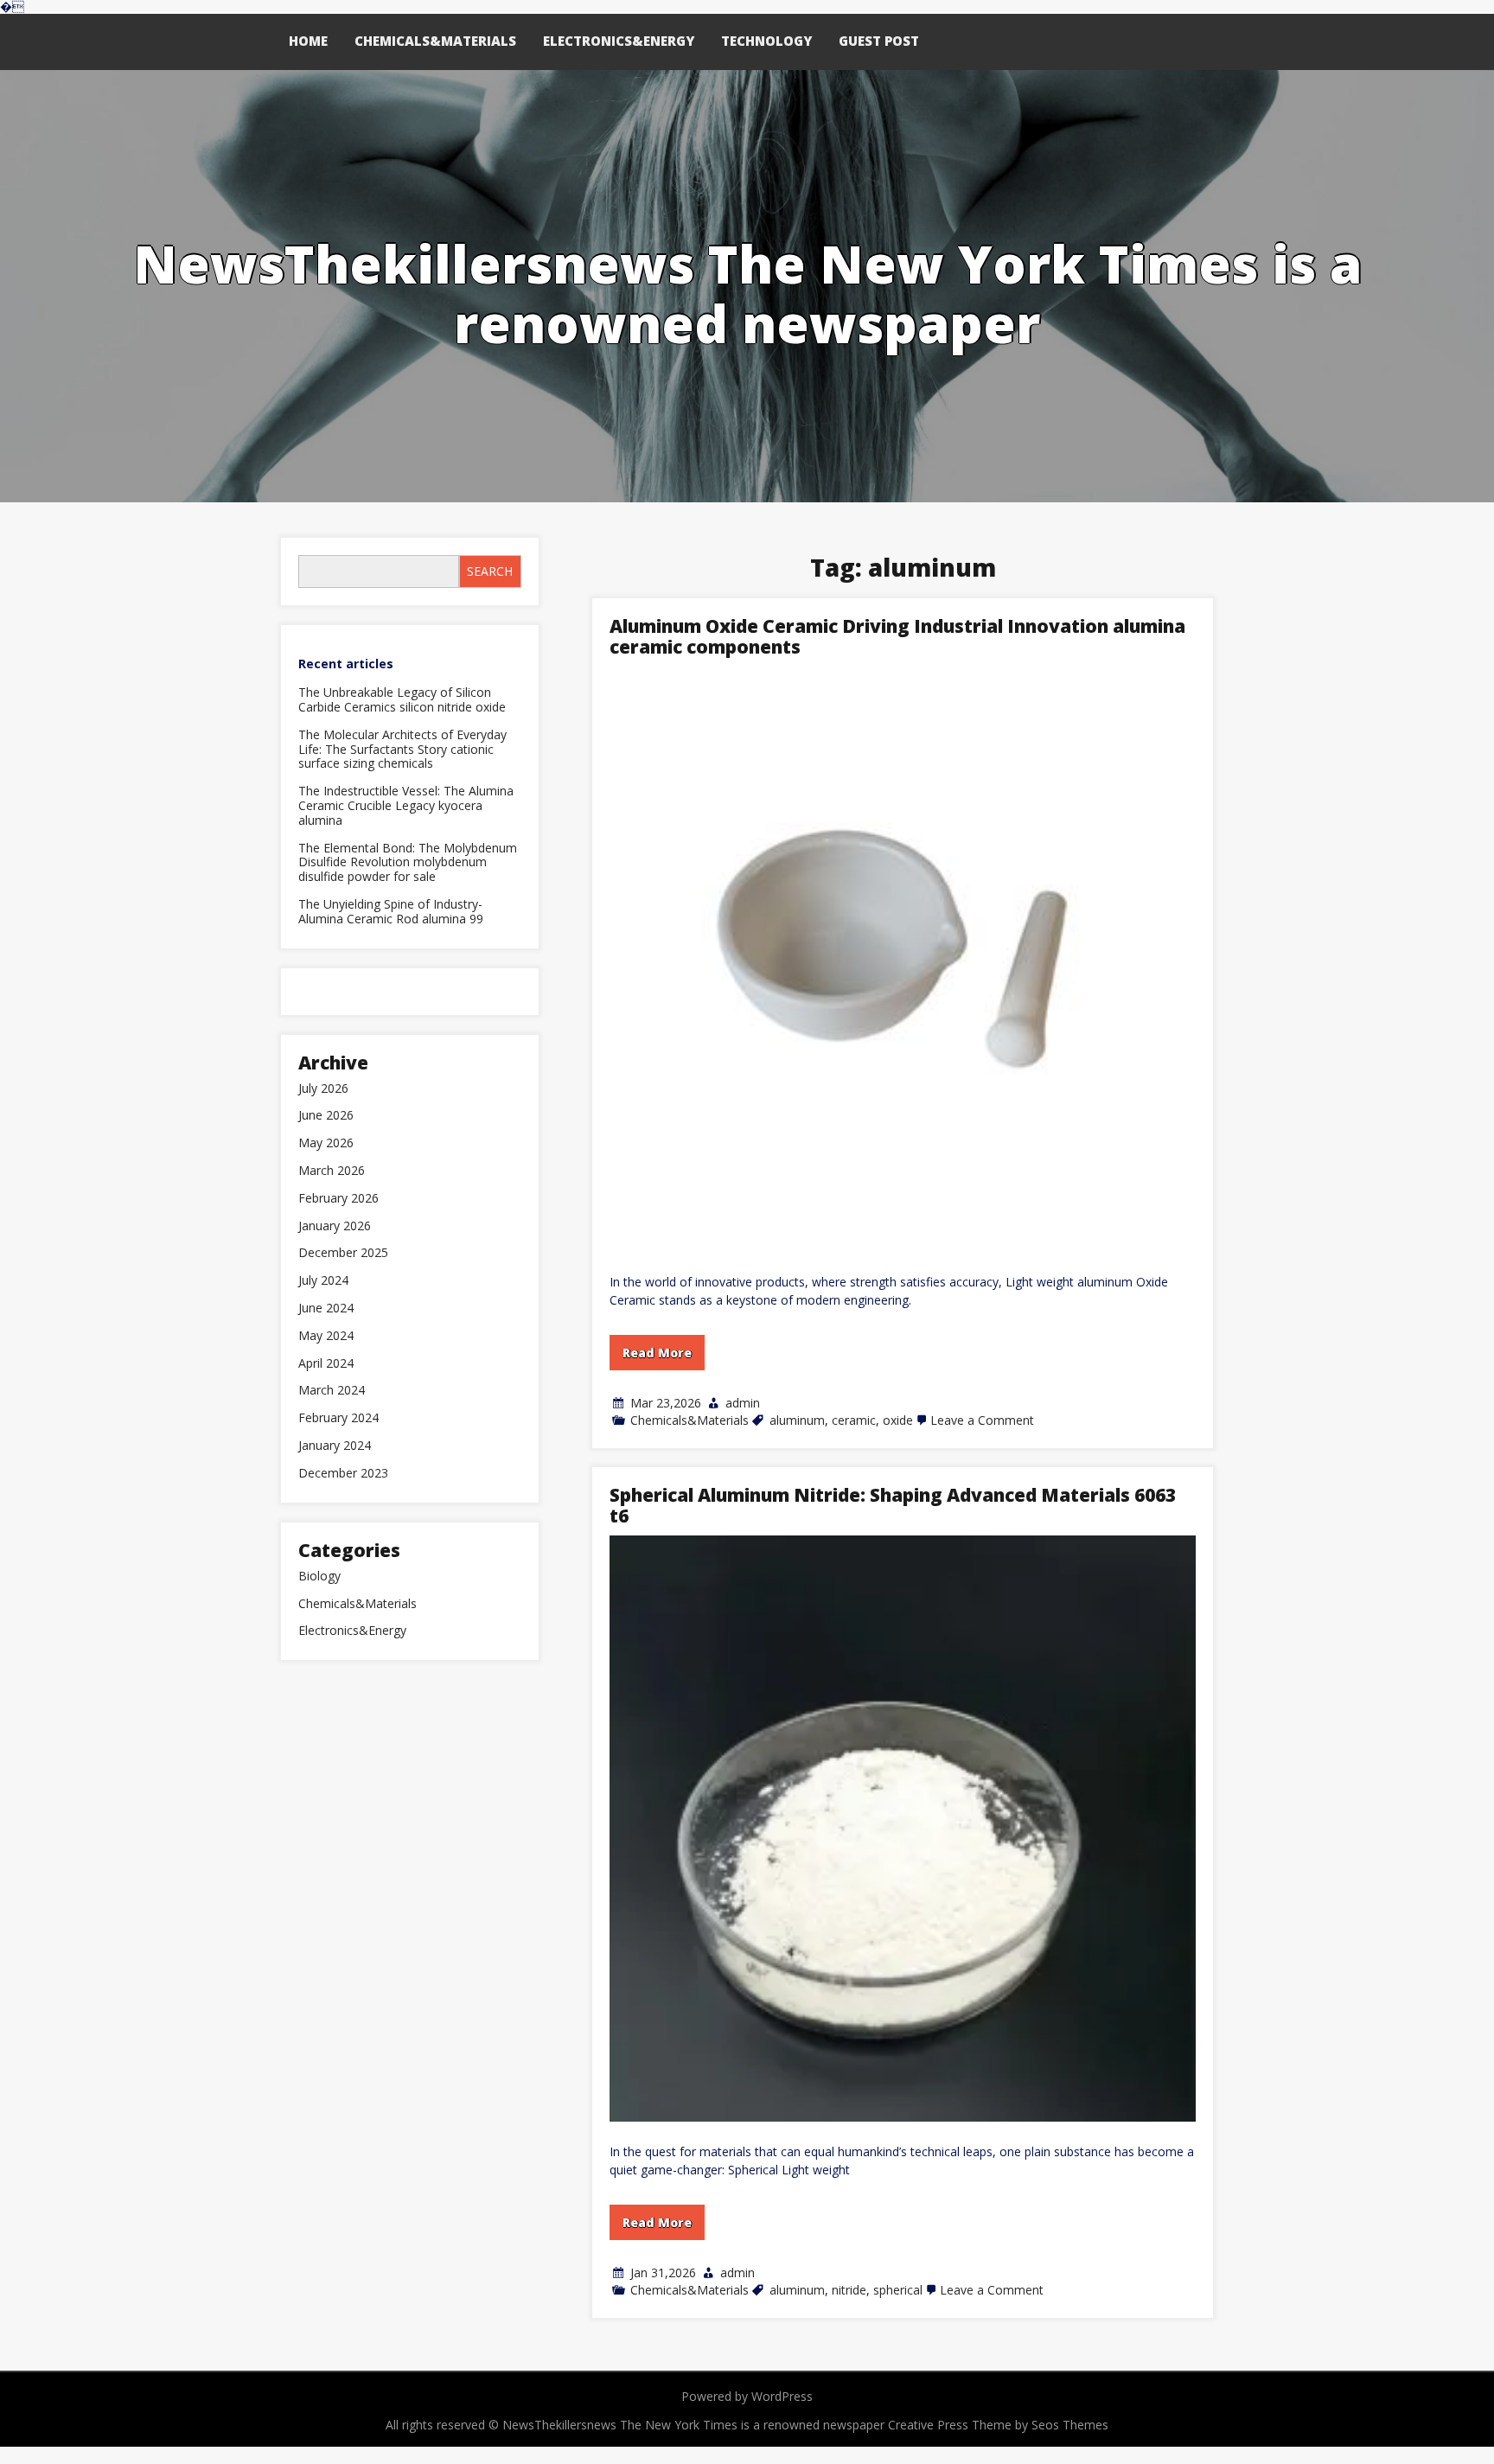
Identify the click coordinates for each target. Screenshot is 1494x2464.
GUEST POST (879, 41)
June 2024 (326, 1309)
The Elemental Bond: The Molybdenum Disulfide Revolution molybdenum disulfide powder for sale (408, 863)
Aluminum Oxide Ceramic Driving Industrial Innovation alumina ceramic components (897, 636)
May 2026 (326, 1143)
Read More (657, 1353)
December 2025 (343, 1253)
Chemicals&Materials (435, 41)
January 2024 (335, 1446)
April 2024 (326, 1364)
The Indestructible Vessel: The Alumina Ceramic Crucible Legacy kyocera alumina (406, 806)
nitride (849, 2290)
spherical (898, 2290)
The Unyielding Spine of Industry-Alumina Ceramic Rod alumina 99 (391, 912)
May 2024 (326, 1336)
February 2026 (338, 1199)
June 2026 (326, 1116)
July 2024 (323, 1281)
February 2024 (338, 1418)
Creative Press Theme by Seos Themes (998, 2425)
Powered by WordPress (747, 2396)
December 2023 (343, 1474)
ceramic (854, 1420)
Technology (766, 41)
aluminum (797, 1420)
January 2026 (335, 1226)
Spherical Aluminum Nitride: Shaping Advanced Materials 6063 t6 (893, 1505)
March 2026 (332, 1171)
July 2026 (323, 1089)
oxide (898, 1420)
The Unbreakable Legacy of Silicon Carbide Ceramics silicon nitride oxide (402, 700)
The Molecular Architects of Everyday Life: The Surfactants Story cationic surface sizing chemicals (402, 750)
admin (743, 1403)
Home (308, 41)
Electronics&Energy (619, 41)
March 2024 (332, 1391)
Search (490, 571)
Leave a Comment (982, 1420)
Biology (319, 1577)
